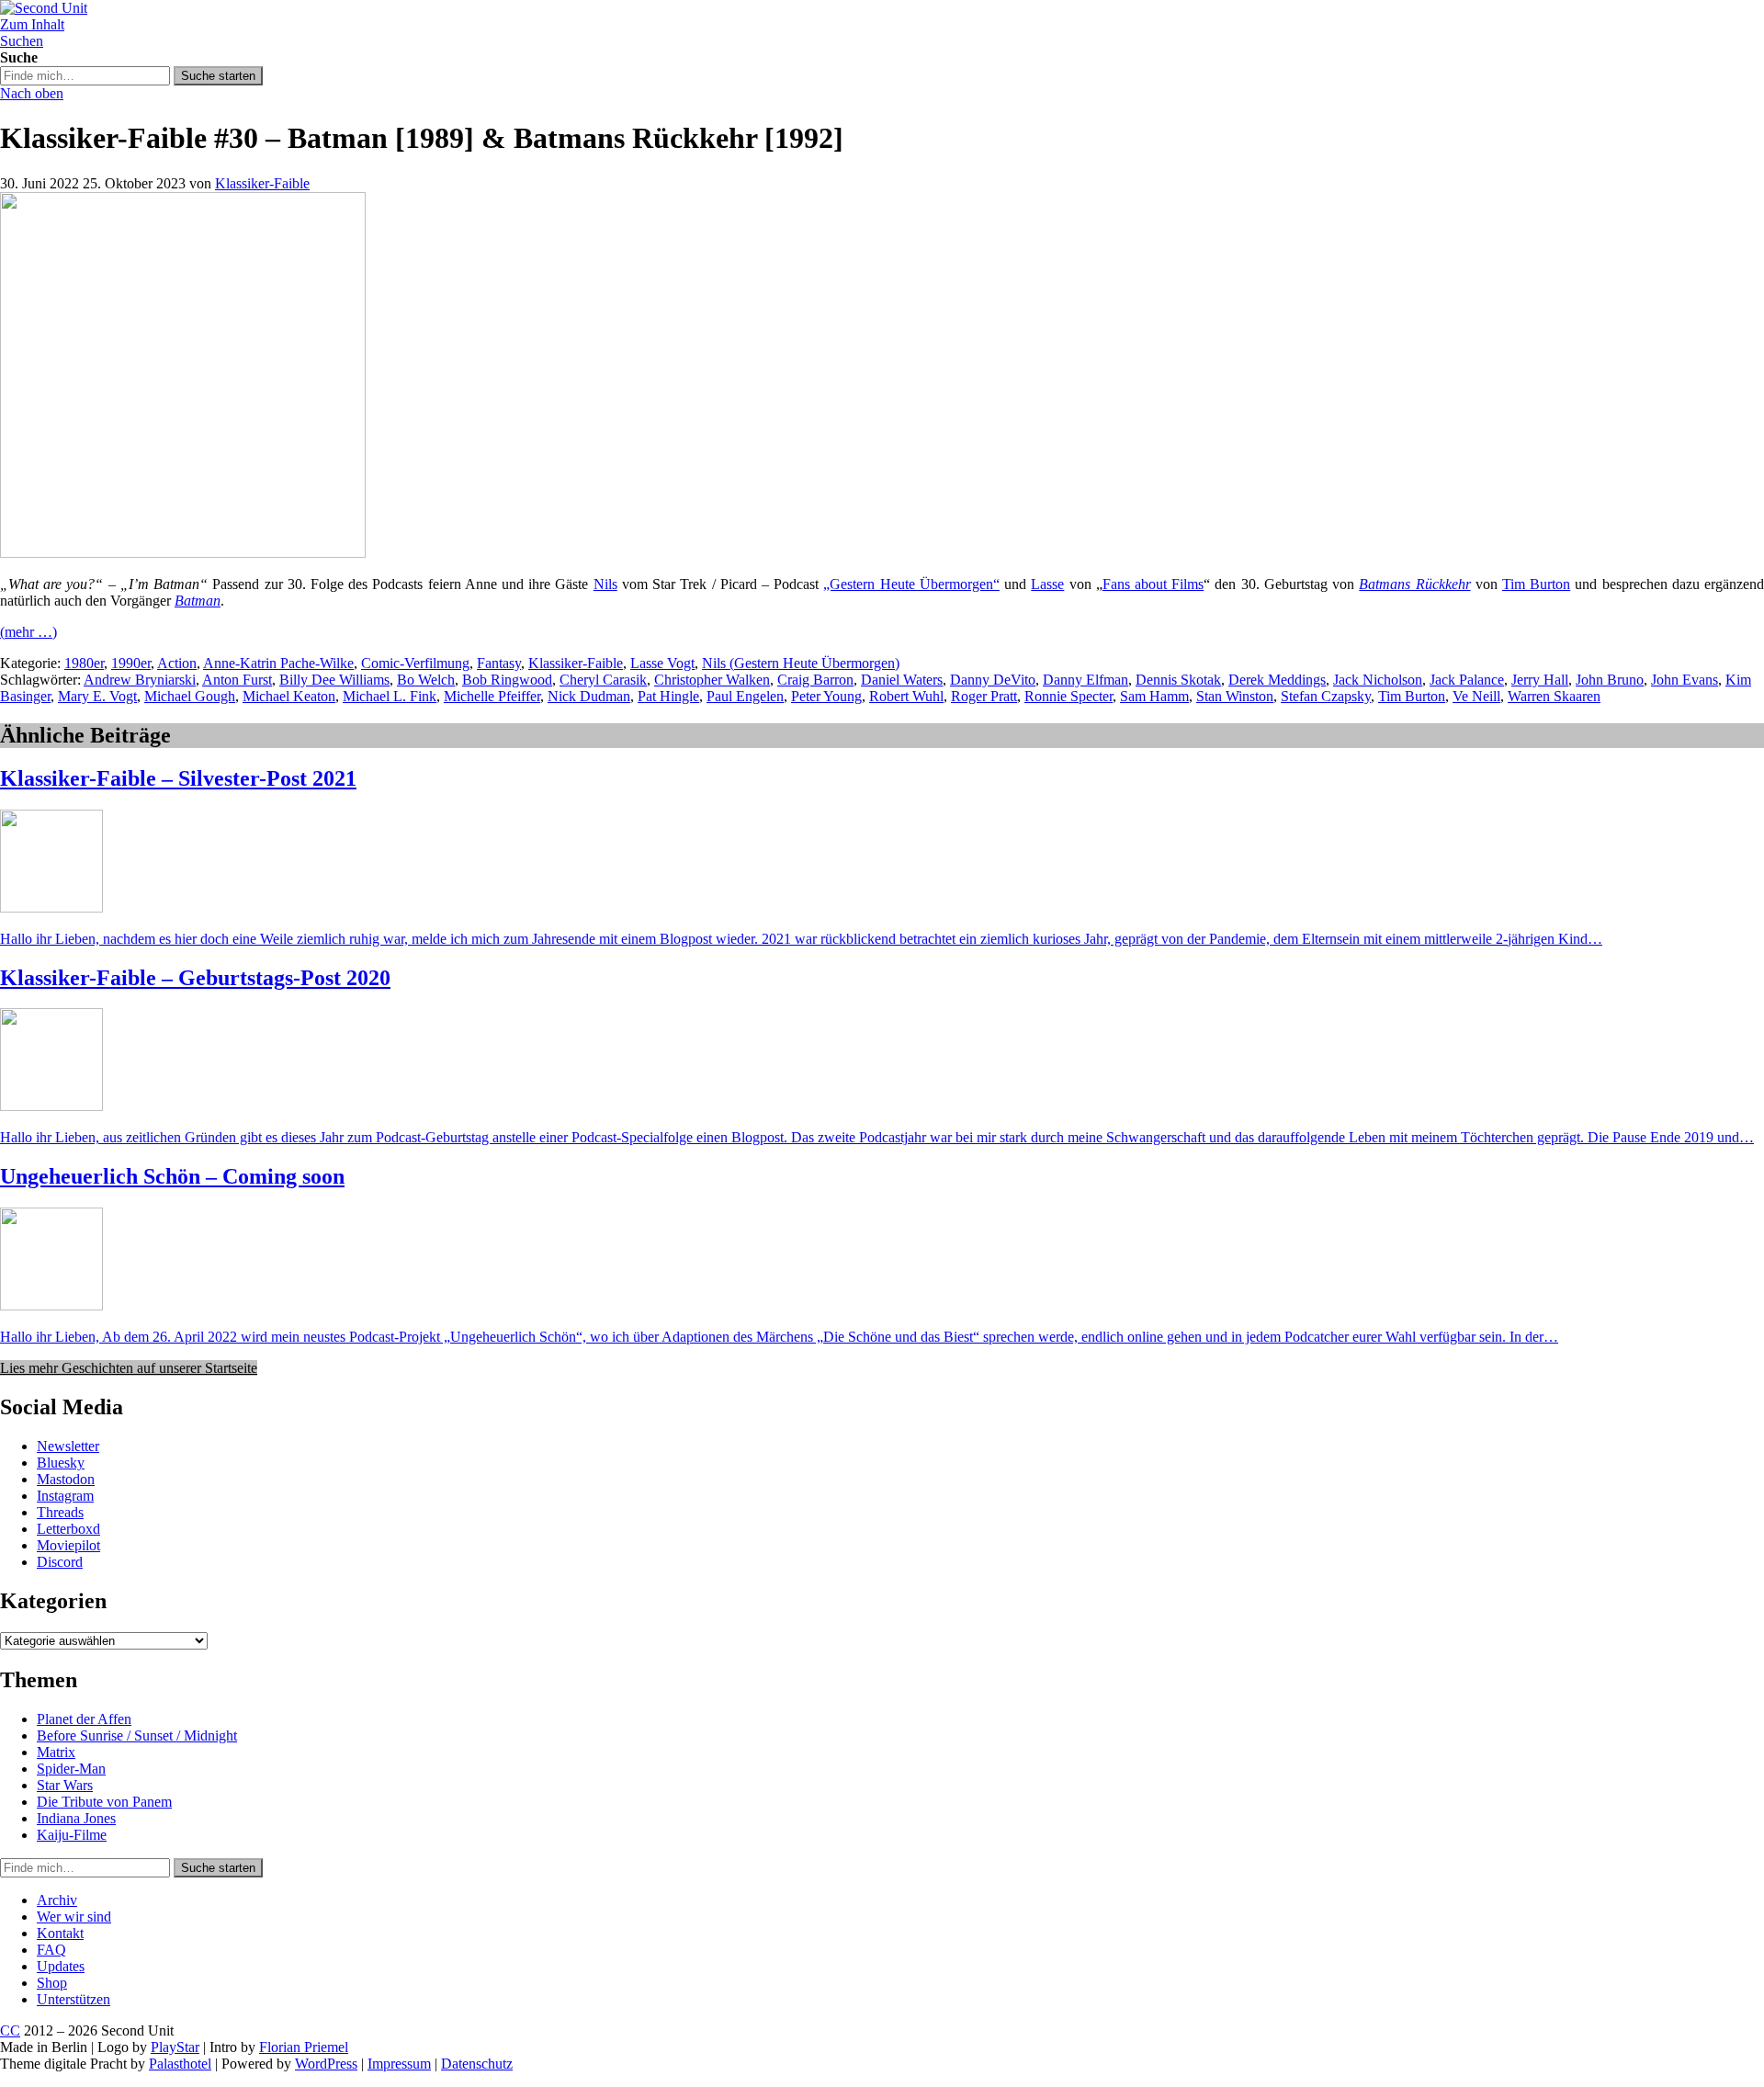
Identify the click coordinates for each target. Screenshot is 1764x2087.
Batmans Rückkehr (1414, 584)
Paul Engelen (745, 696)
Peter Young (826, 696)
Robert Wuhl (906, 696)
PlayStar (175, 2047)
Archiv (57, 1900)
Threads (60, 1512)
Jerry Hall (1540, 680)
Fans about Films (1153, 584)
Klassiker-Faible (262, 183)
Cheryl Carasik (603, 680)
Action (177, 663)
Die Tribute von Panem (104, 1802)
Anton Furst (237, 680)
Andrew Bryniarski (140, 680)
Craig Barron (815, 680)
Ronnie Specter (1069, 696)
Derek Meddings (1277, 680)
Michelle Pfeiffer (492, 696)
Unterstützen (73, 1999)
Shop (52, 1983)
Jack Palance (1467, 680)
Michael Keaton (289, 696)
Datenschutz (477, 2064)
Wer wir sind (74, 1917)
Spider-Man (71, 1769)
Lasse (1047, 584)
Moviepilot (68, 1545)
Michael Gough (190, 696)
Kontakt (60, 1933)
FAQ (51, 1950)
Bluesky (61, 1463)
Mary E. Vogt (97, 696)
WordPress (326, 2064)
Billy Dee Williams (334, 680)
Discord (60, 1562)
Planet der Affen (84, 1719)
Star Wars (65, 1785)
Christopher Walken (712, 680)
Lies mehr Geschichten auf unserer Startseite (129, 1368)
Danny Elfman (1086, 680)
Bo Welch (426, 680)
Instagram (65, 1496)
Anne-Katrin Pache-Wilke (278, 663)
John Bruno (1610, 680)
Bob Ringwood (507, 680)
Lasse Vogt (662, 663)
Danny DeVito (993, 680)
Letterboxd (68, 1529)
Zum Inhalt (32, 24)
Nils (605, 584)
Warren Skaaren (1554, 696)
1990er (131, 663)
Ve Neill (1476, 696)
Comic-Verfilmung (415, 663)
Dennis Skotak (1178, 680)
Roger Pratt (984, 696)
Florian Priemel (304, 2047)
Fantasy (499, 663)
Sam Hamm (1154, 696)
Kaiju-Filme (72, 1835)
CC (10, 2030)
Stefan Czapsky (1326, 696)
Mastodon (66, 1479)
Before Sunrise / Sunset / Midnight (137, 1735)
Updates (61, 1966)
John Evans (1685, 680)
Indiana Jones (76, 1818)
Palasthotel (180, 2064)
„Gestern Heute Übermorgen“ (911, 584)
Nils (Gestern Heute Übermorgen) (801, 663)
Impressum (399, 2064)
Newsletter (68, 1446)
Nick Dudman (589, 696)
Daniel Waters (902, 680)
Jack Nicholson (1378, 680)
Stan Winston (1235, 696)
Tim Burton (1536, 584)
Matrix (56, 1752)
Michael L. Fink (390, 696)
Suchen (22, 41)
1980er (84, 663)
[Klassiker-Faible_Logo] (183, 553)
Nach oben (32, 93)
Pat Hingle (668, 696)
